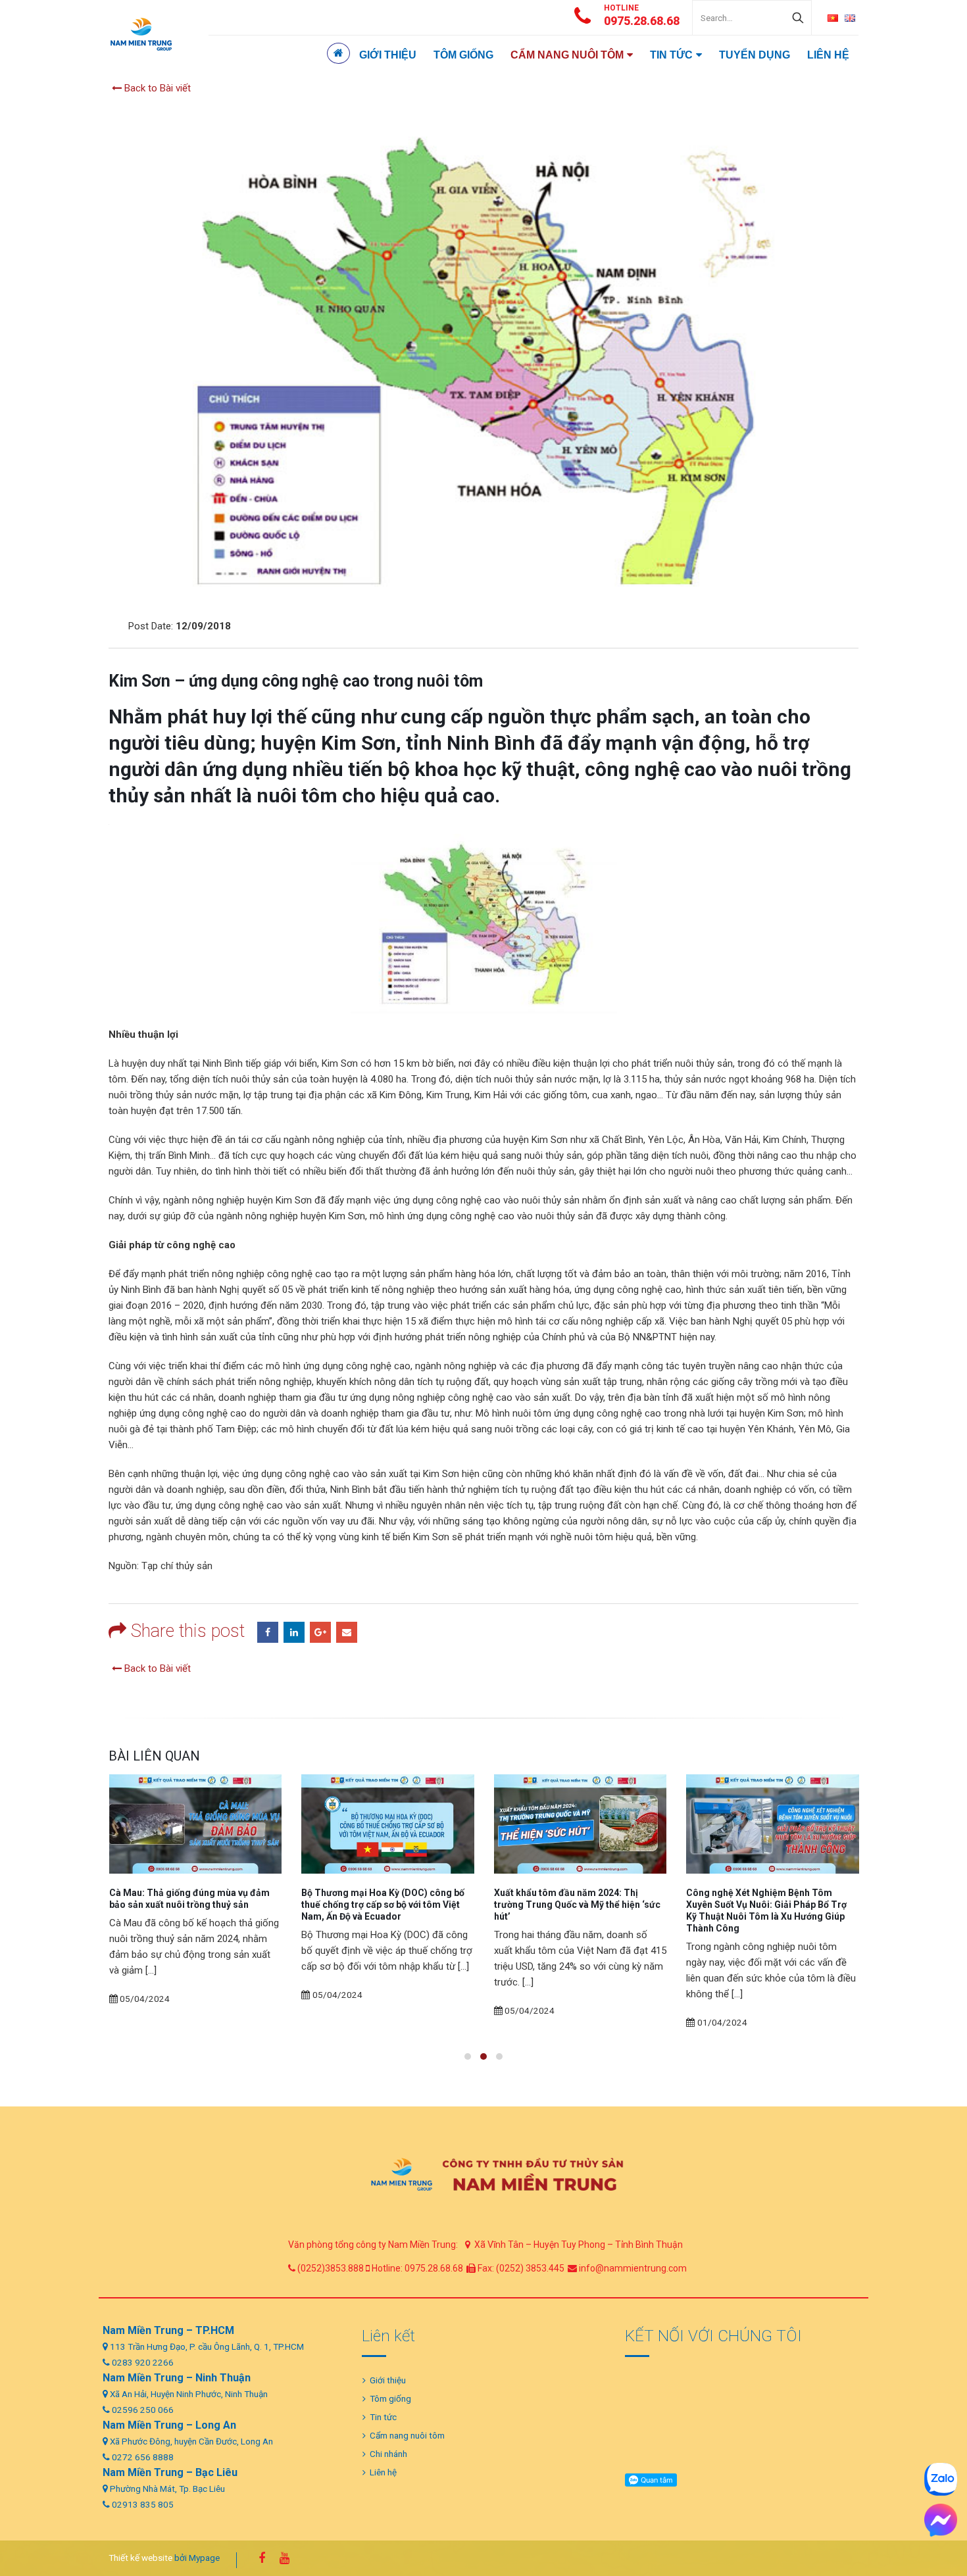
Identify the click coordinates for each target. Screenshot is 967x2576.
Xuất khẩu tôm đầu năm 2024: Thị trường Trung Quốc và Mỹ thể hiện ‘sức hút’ (384, 1905)
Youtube (284, 2558)
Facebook (268, 1632)
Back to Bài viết (156, 88)
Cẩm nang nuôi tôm (567, 55)
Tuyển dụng (755, 55)
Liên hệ (828, 55)
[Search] (798, 18)
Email (347, 1632)
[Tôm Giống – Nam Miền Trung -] (141, 34)
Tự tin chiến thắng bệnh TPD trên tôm (767, 1893)
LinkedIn (294, 1632)
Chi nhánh (388, 2454)
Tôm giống (463, 55)
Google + (320, 1632)
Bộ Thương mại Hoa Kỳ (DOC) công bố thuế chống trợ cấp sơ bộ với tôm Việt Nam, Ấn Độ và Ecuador (190, 1905)
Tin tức (671, 55)
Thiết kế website (140, 2558)
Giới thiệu (388, 55)
